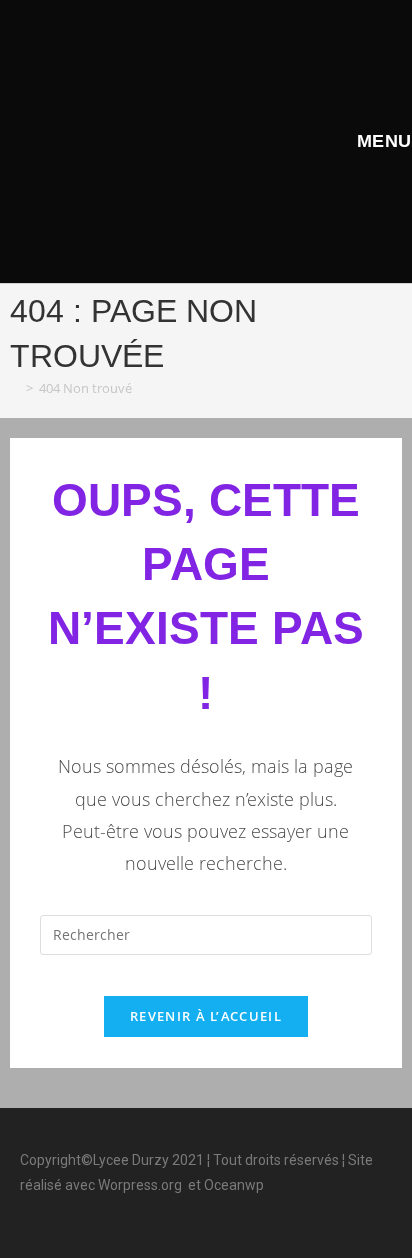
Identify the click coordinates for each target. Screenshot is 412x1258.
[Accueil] (15, 388)
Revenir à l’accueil (206, 1016)
